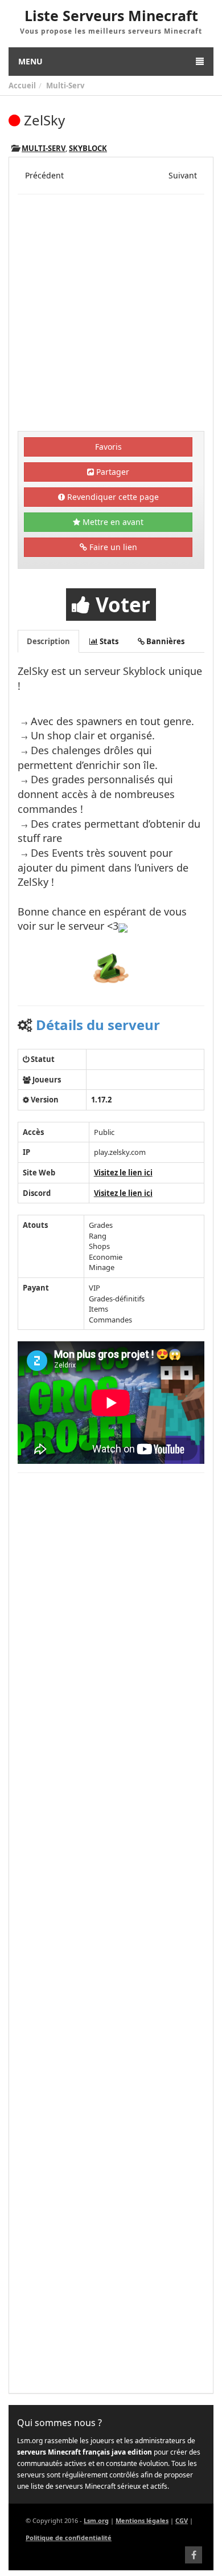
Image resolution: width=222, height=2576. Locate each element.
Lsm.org (96, 2520)
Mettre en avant (112, 522)
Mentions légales (142, 2520)
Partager (112, 472)
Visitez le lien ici (123, 1173)
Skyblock (88, 148)
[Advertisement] (111, 314)
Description (48, 641)
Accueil (22, 86)
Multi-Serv (65, 86)
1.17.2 (101, 1100)
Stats (108, 641)
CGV (182, 2520)
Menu (30, 61)
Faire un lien (112, 547)
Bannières (165, 641)
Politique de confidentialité (69, 2538)
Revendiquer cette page (112, 497)
